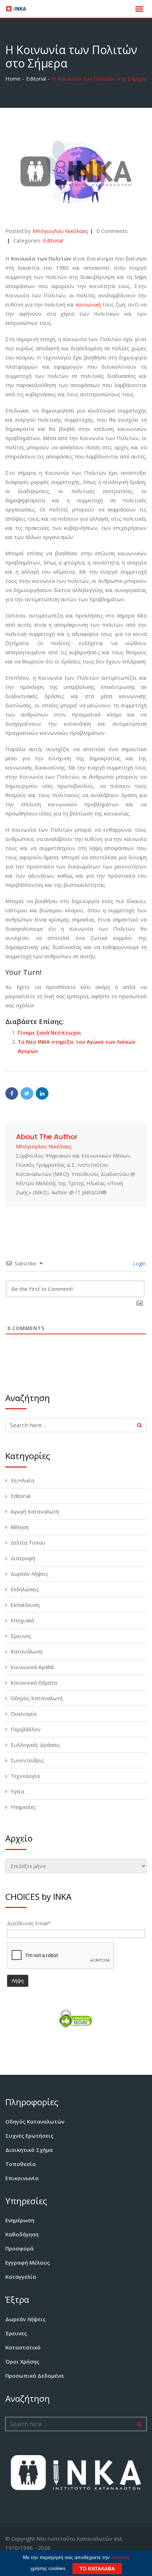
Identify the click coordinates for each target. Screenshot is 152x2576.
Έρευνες (21, 1636)
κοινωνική (88, 304)
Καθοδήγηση (22, 2234)
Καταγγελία (21, 2277)
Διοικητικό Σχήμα (29, 2150)
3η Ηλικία (22, 1480)
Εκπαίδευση (25, 1605)
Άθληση (20, 1527)
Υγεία (17, 1791)
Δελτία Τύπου (28, 1542)
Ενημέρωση (20, 2220)
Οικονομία (24, 1714)
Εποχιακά (22, 1620)
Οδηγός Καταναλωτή (37, 1698)
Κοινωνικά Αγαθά (32, 1667)
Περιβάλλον (26, 1729)
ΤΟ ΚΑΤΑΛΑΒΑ (97, 2569)
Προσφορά (19, 2248)
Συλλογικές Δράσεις (35, 1745)
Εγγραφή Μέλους (28, 2262)
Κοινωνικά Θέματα (34, 1682)
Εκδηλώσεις (25, 1589)
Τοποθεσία (21, 2164)
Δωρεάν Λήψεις (30, 1574)
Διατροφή (23, 1558)
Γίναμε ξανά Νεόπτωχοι (49, 1032)
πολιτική (120, 2557)
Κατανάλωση (27, 1651)
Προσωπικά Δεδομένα (34, 2376)
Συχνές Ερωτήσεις (29, 2136)
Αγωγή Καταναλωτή (35, 1511)
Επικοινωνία (22, 2178)
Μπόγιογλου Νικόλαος (60, 231)
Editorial (53, 240)
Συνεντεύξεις (27, 1760)
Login (139, 1263)
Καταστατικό (23, 2347)
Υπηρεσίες (23, 1807)
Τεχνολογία (25, 1776)
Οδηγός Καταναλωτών (35, 2121)
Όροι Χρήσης (22, 2361)
